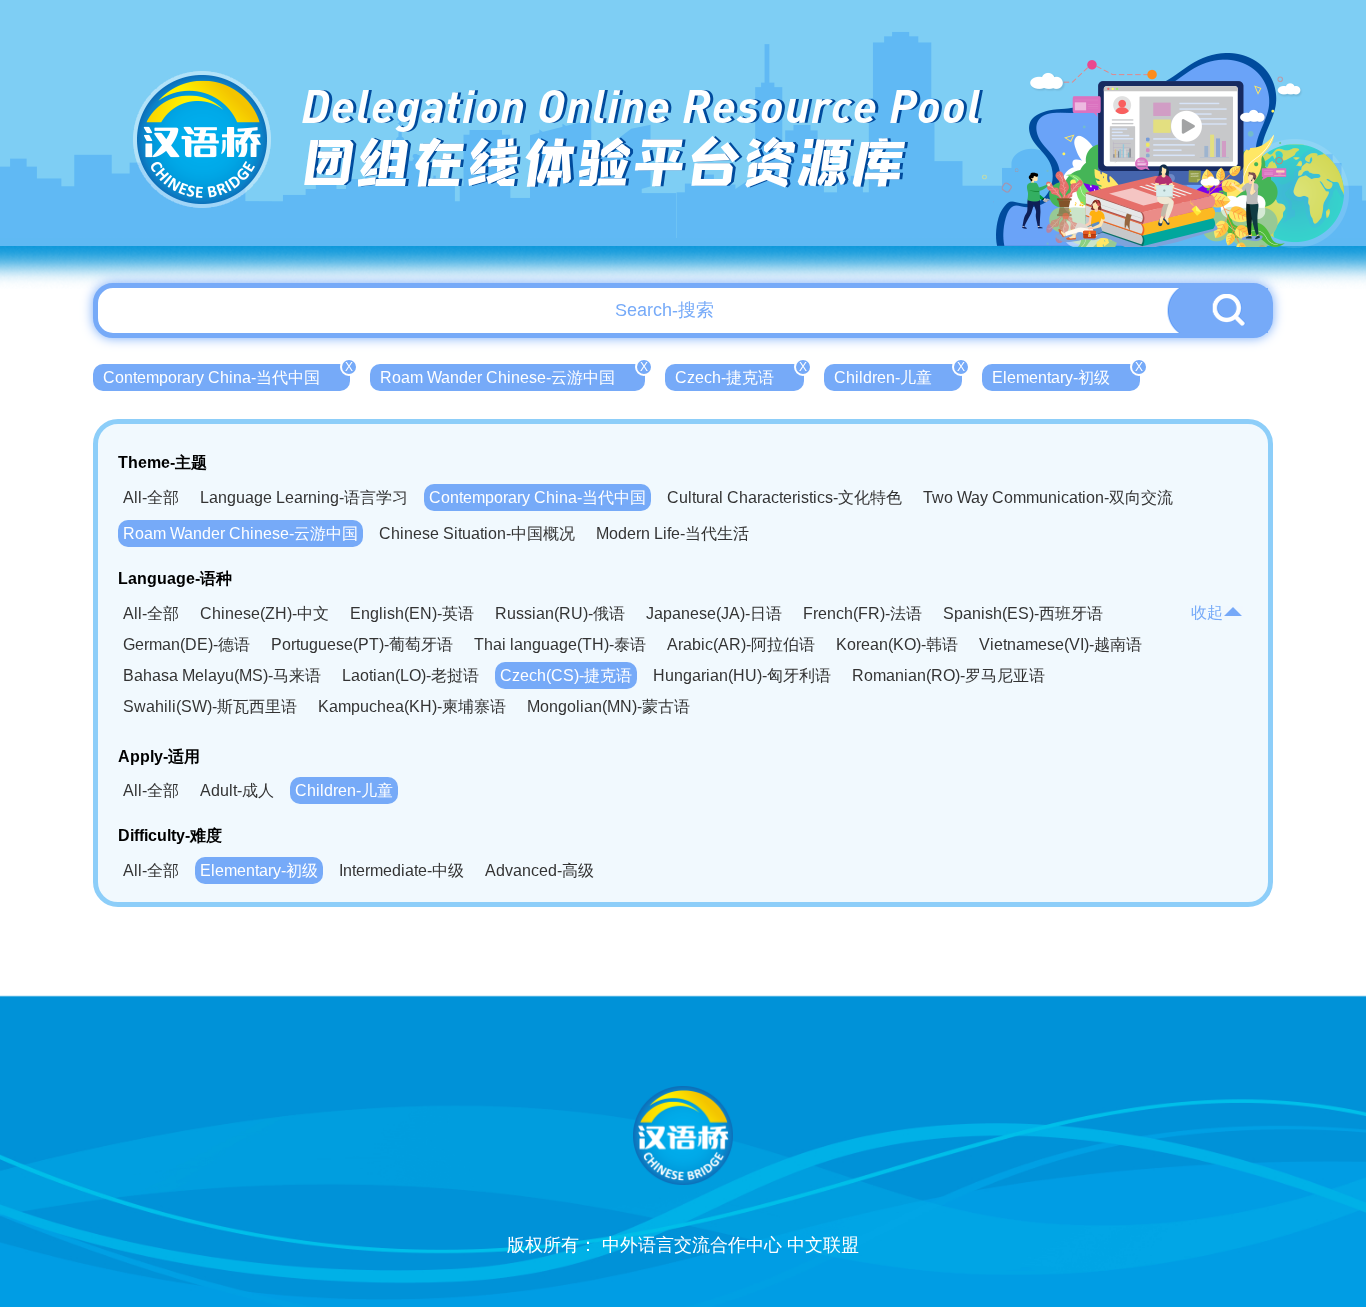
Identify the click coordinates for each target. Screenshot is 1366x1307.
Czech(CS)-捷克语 (566, 675)
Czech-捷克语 (739, 375)
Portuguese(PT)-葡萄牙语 (362, 644)
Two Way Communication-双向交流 (1048, 497)
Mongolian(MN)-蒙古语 (608, 706)
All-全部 (151, 497)
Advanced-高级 (539, 870)
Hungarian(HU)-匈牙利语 (742, 675)
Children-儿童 (898, 375)
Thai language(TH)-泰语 (560, 644)
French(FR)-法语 (862, 613)
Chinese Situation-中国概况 (477, 533)
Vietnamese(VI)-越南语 (1060, 644)
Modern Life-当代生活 (672, 533)
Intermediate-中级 (401, 870)
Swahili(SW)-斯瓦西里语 (210, 706)
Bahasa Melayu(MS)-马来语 (222, 675)
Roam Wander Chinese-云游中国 (512, 375)
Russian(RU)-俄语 (560, 613)
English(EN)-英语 (412, 613)
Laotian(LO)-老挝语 (410, 675)
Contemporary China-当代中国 (226, 375)
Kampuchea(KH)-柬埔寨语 (412, 706)
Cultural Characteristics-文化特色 (784, 497)
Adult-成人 (237, 790)
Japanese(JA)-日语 (714, 613)
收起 (1207, 612)
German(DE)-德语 (186, 644)
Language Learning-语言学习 (304, 497)
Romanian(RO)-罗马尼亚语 (948, 675)
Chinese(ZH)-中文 (264, 613)
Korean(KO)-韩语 (897, 644)
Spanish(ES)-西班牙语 (1023, 613)
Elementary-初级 (1066, 375)
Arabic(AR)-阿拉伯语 (741, 644)
